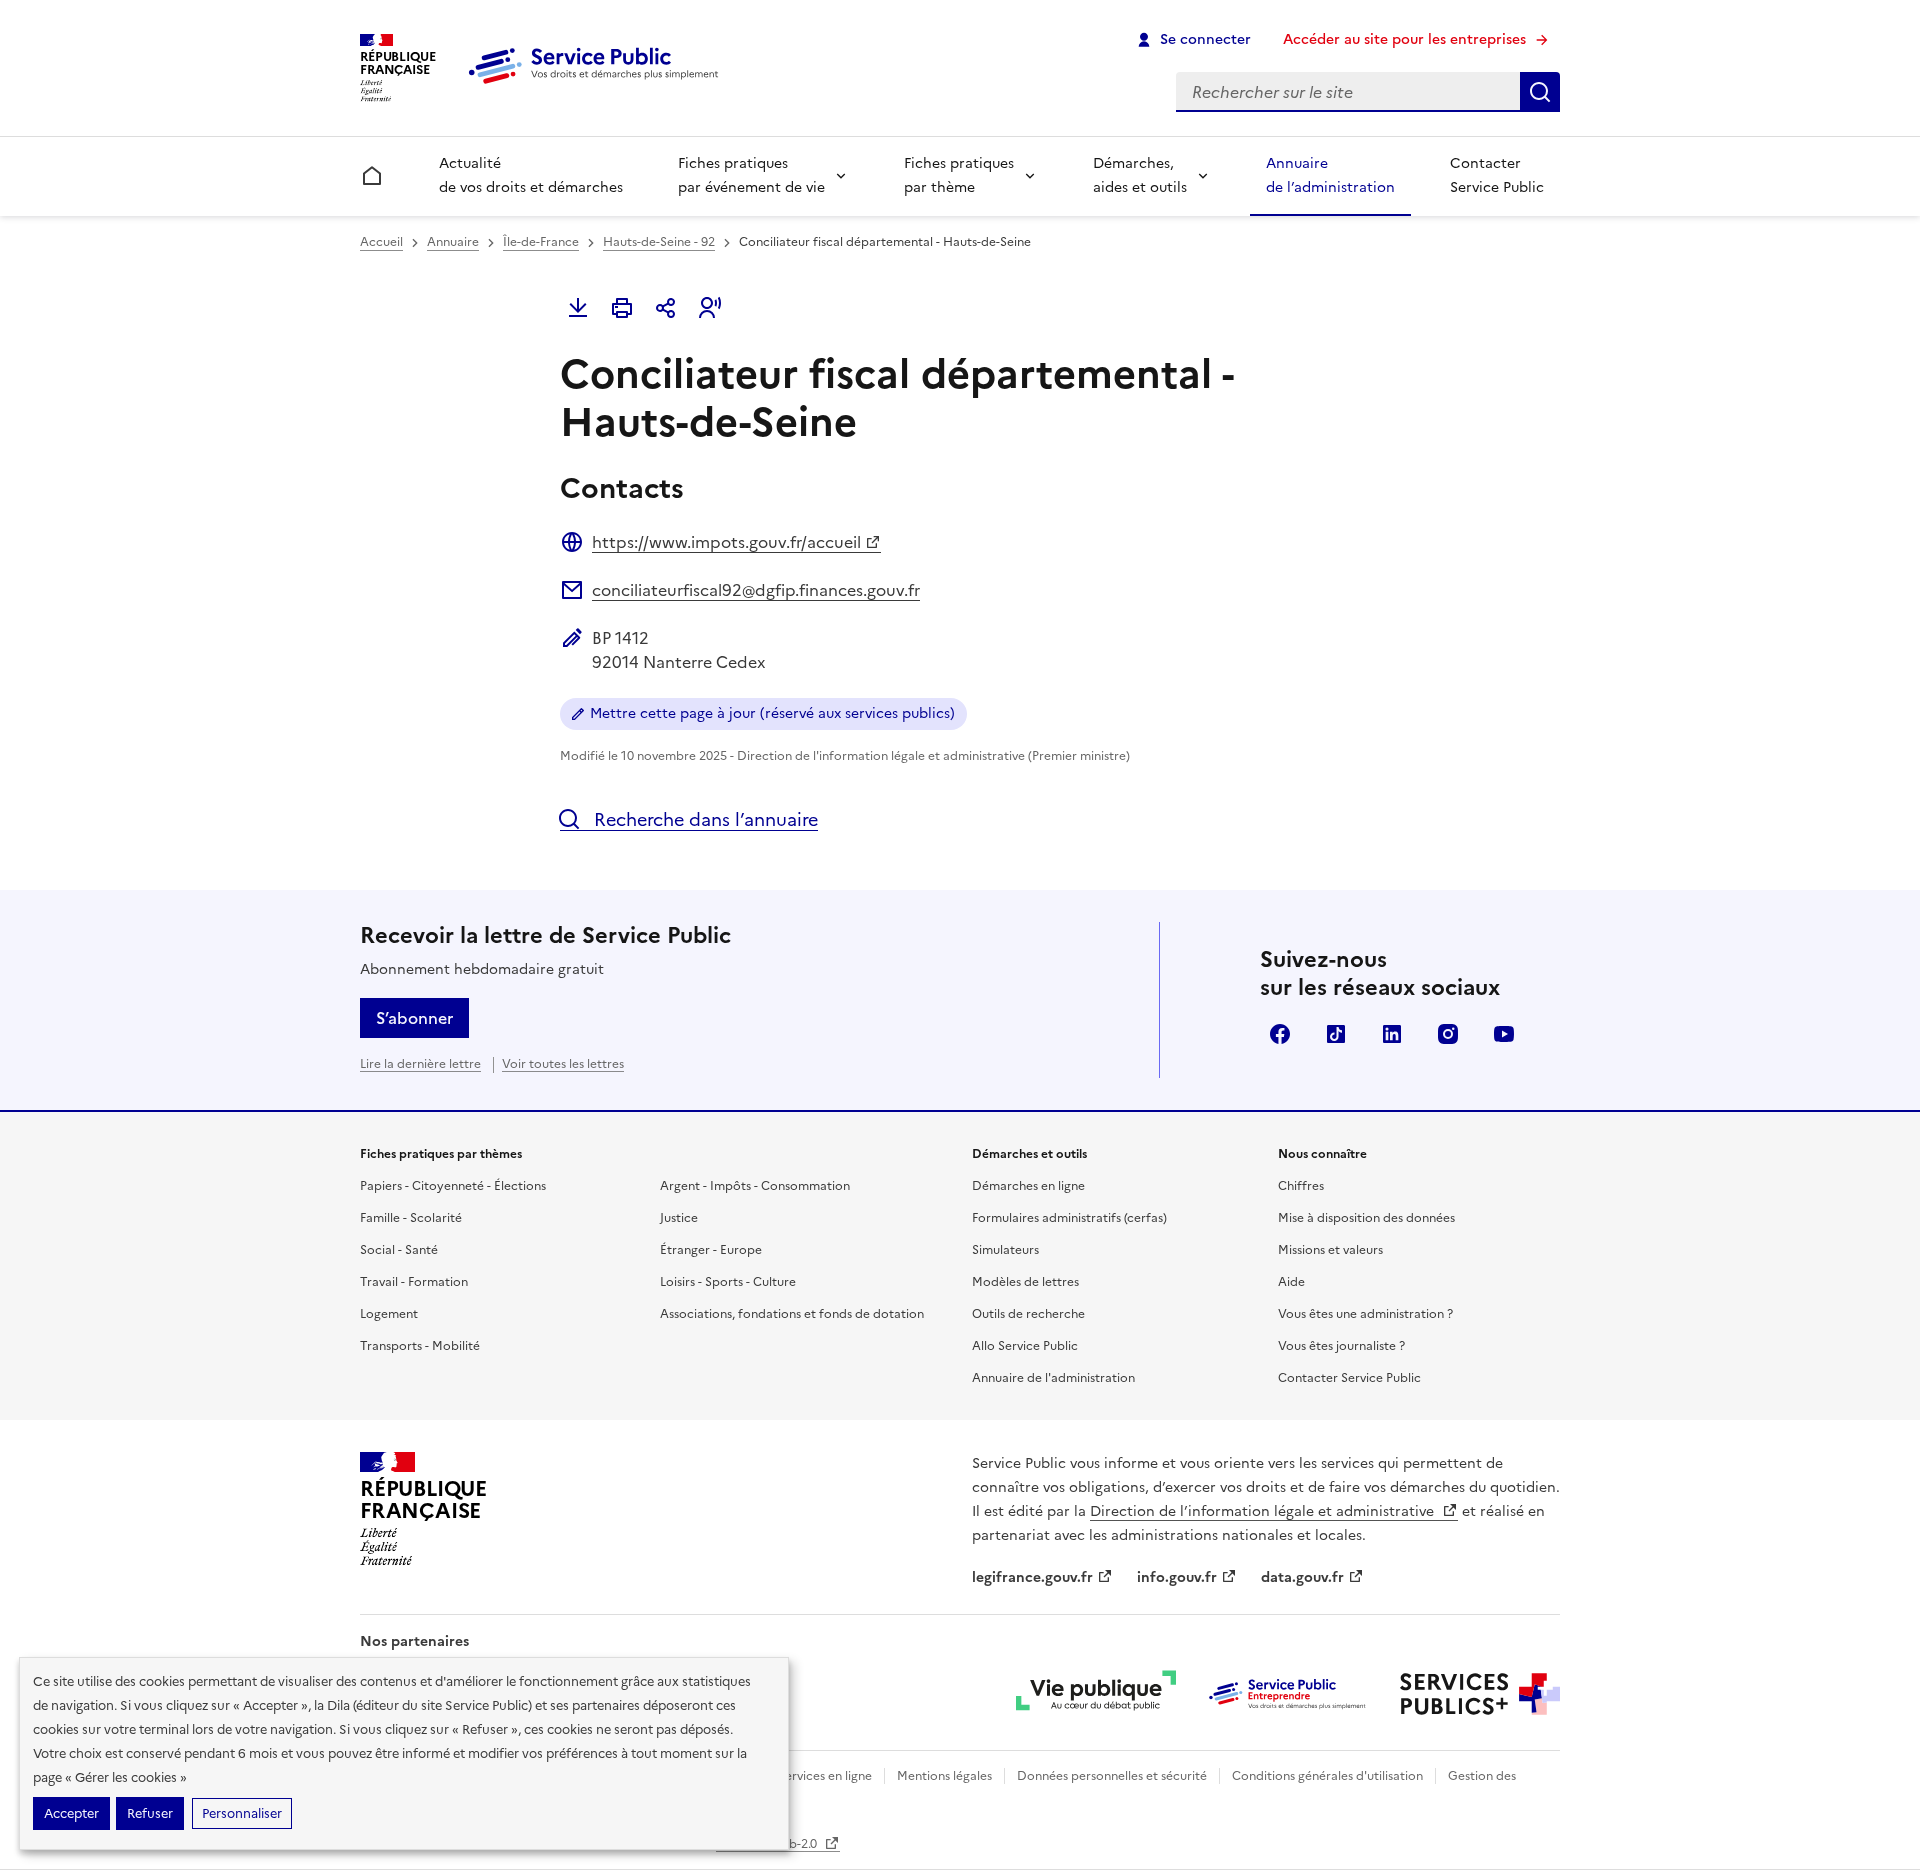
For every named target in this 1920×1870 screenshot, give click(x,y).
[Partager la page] (666, 308)
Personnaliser (242, 1813)
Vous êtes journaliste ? (1341, 1346)
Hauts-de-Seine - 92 (659, 242)
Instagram (1448, 1034)
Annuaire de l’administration (1330, 175)
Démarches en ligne (1028, 1186)
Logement (389, 1314)
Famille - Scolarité (411, 1218)
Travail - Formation (414, 1282)
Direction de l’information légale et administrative (1264, 1511)
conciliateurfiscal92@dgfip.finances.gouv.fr (756, 590)
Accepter (71, 1813)
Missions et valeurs (1330, 1250)
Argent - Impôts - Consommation (755, 1186)
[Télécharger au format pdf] (578, 308)
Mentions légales (944, 1776)
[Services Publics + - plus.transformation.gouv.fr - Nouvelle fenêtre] (1480, 1694)
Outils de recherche (1028, 1314)
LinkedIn (1392, 1034)
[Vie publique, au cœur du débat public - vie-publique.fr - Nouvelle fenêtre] (1096, 1694)
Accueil (381, 242)
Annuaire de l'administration (1053, 1378)
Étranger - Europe (711, 1250)
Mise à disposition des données (1366, 1218)
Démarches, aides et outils (1140, 175)
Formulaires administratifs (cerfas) (1069, 1218)
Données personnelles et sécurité (1112, 1776)
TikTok (1336, 1034)
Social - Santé (399, 1250)
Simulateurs (1005, 1250)
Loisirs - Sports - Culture (728, 1282)
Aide (1291, 1282)
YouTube (1504, 1034)
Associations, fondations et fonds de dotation (792, 1314)
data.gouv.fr (1302, 1577)
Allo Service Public (1025, 1346)
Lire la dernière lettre (420, 1064)
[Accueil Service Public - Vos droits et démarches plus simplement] (598, 85)
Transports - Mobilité (420, 1346)
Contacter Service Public (1497, 175)
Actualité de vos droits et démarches (531, 175)
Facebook (1280, 1034)
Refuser (150, 1813)
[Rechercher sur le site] (1540, 92)
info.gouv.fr (1177, 1577)
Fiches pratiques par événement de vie (751, 175)
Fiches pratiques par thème (959, 175)
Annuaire (453, 242)
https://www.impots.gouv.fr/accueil (726, 542)
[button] (710, 308)
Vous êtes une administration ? (1365, 1314)
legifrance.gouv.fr (1032, 1577)
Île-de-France (541, 242)
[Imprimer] (622, 308)
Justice (679, 1218)
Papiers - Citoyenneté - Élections (453, 1186)
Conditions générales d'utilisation (1327, 1776)
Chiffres (1301, 1186)
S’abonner (414, 1018)
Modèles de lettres (1025, 1282)
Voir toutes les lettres (563, 1064)
